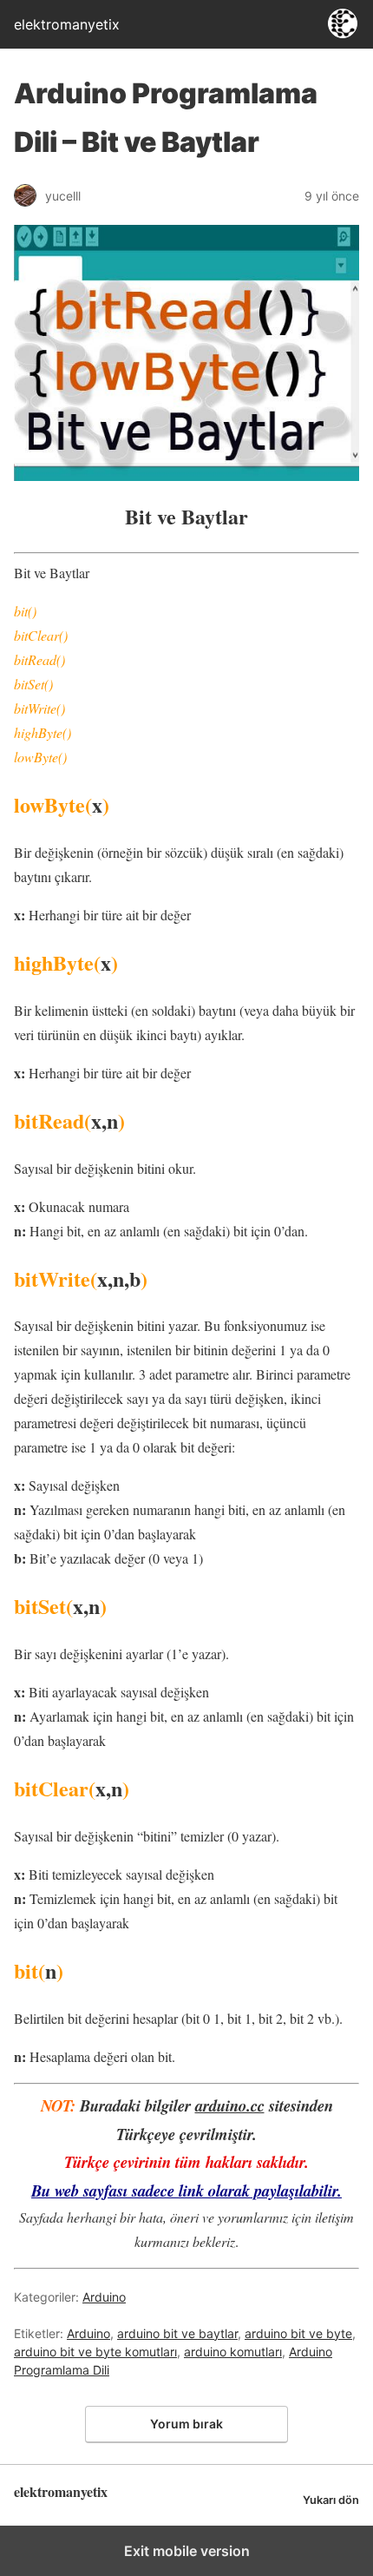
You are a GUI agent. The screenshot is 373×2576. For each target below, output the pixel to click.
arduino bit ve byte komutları (95, 2352)
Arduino (104, 2297)
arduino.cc (230, 2105)
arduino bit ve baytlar (177, 2333)
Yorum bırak (186, 2424)
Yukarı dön (331, 2500)
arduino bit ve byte (298, 2333)
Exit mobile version (187, 2551)
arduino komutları (233, 2352)
